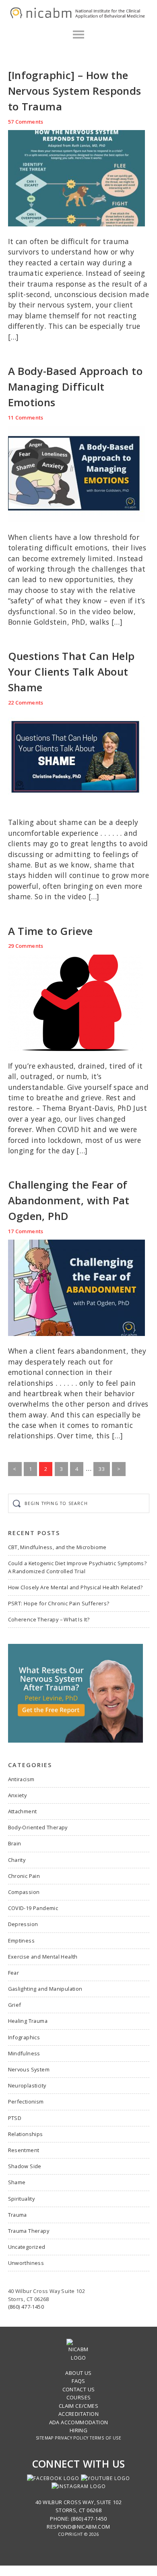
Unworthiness (26, 2263)
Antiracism (21, 1779)
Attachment (23, 1811)
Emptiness (22, 1941)
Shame (17, 2182)
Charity (17, 1860)
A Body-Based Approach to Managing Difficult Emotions (75, 387)
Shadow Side (25, 2166)
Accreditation (78, 2414)
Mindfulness (24, 2053)
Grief (15, 2005)
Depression (23, 1924)
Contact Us (79, 2389)
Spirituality (22, 2199)
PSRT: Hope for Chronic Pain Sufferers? (59, 1603)
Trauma (18, 2215)
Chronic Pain (24, 1876)
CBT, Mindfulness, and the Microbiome (57, 1547)
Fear (14, 1973)
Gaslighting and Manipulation (45, 1989)
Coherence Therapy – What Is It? (49, 1619)
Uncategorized (27, 2247)
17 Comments (26, 1231)
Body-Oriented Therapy (38, 1827)
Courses (79, 2397)
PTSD (15, 2118)
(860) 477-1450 (26, 2307)
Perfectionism (26, 2102)
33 (104, 1470)
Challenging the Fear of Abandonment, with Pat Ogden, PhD (69, 1200)
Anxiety (18, 1795)
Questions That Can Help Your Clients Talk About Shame (71, 672)
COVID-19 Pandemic (33, 1908)
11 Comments (26, 417)
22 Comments (26, 703)
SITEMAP (45, 2438)
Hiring (78, 2430)
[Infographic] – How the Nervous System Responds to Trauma (75, 91)
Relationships (26, 2134)
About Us (78, 2373)
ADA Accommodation (79, 2422)
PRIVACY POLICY (72, 2438)
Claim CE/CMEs (78, 2406)
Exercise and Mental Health (43, 1957)
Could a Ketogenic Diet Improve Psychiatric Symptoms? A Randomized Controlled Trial (77, 1567)
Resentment (24, 2150)
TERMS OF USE (105, 2438)
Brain (15, 1843)
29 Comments (26, 946)
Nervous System (29, 2069)
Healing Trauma (28, 2021)
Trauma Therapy (29, 2231)
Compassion (24, 1892)
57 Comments (26, 122)
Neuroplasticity (27, 2085)
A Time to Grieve (51, 931)
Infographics (24, 2037)
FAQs (78, 2381)
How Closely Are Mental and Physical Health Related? (75, 1587)
